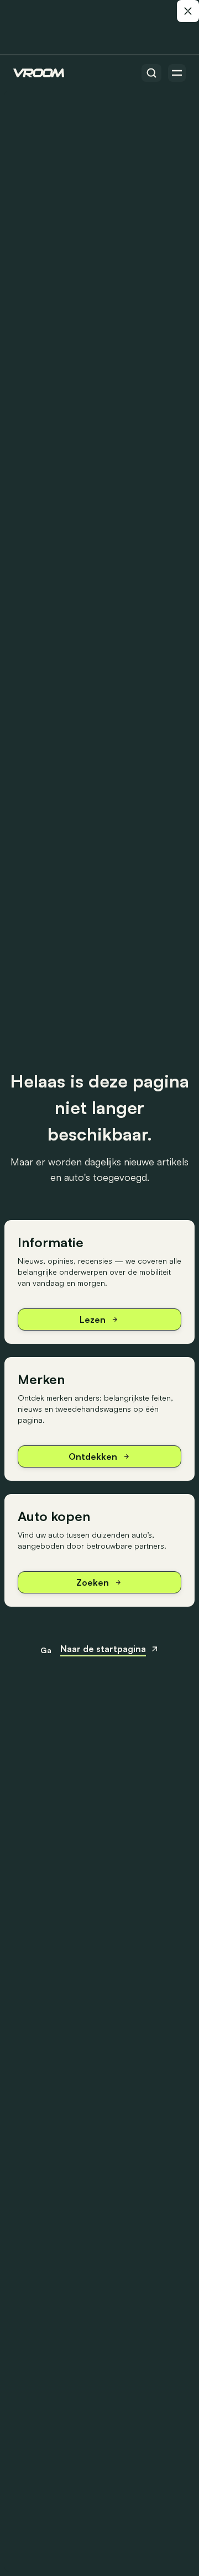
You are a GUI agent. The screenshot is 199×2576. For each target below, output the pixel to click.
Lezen (93, 1319)
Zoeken (93, 1582)
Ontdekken (93, 1456)
